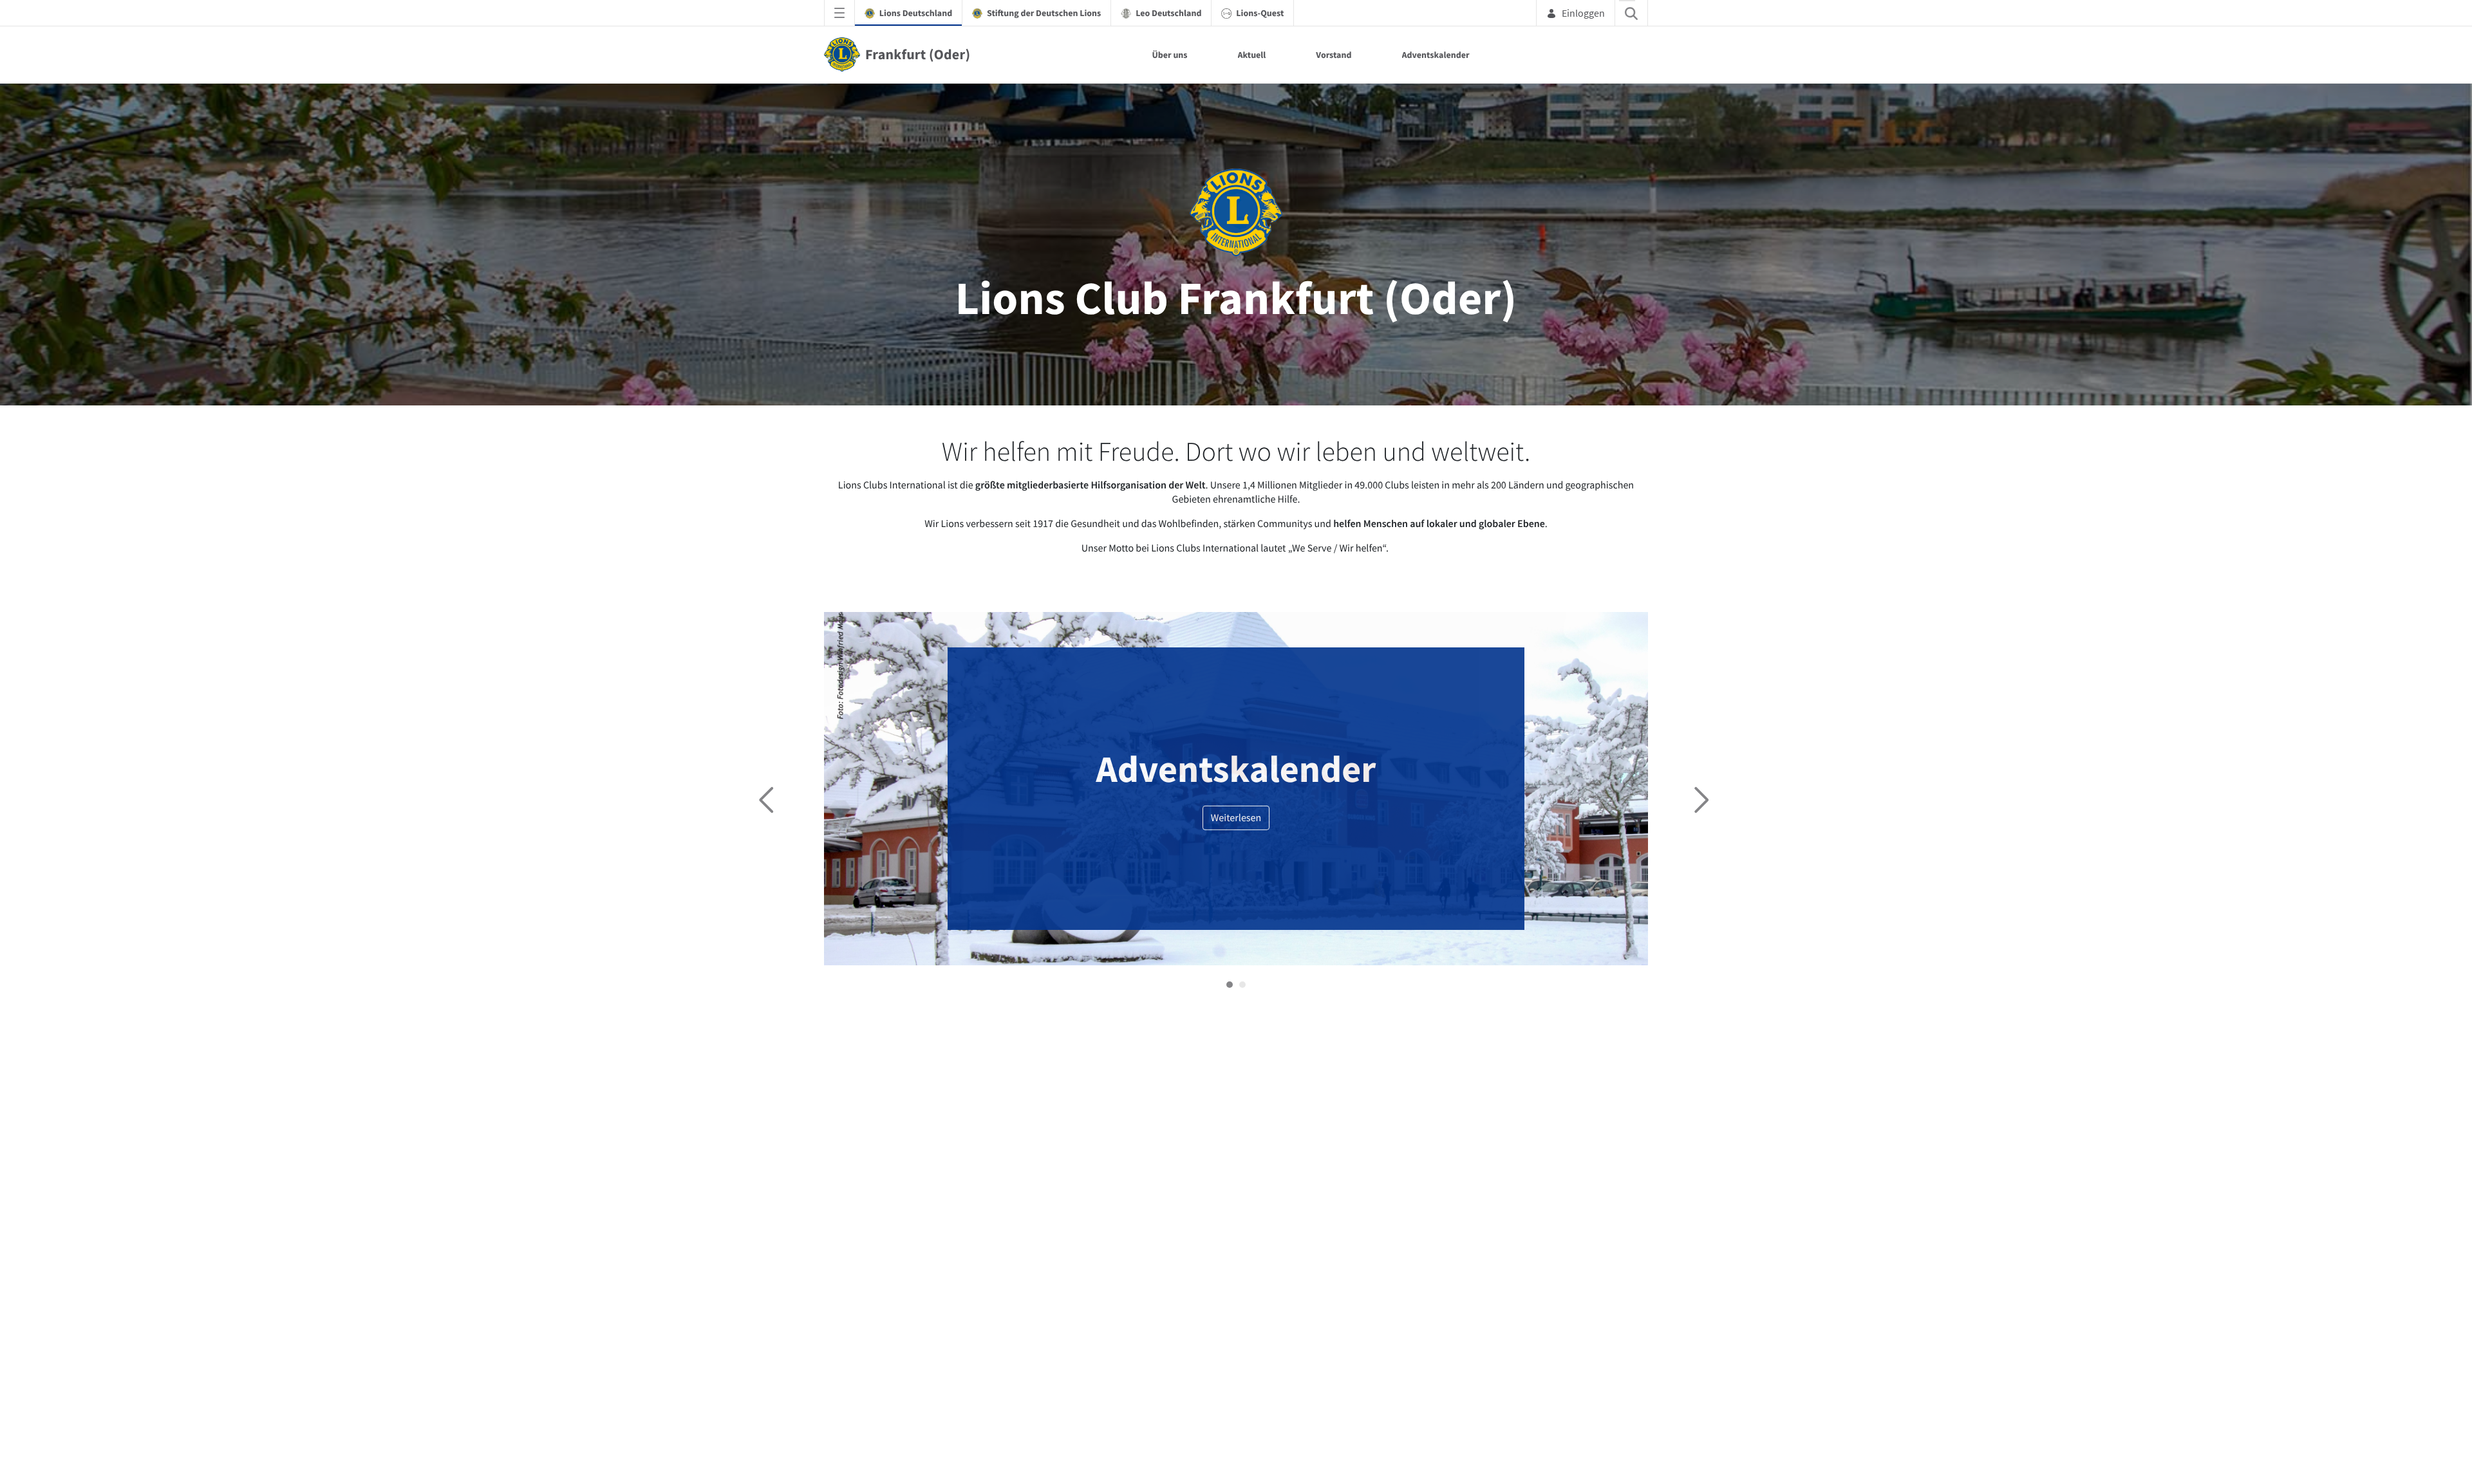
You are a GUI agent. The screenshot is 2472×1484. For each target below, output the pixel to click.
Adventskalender (1436, 55)
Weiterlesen (1236, 818)
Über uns (1169, 55)
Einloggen (1583, 13)
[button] (1230, 985)
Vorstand (1334, 55)
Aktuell (1252, 55)
